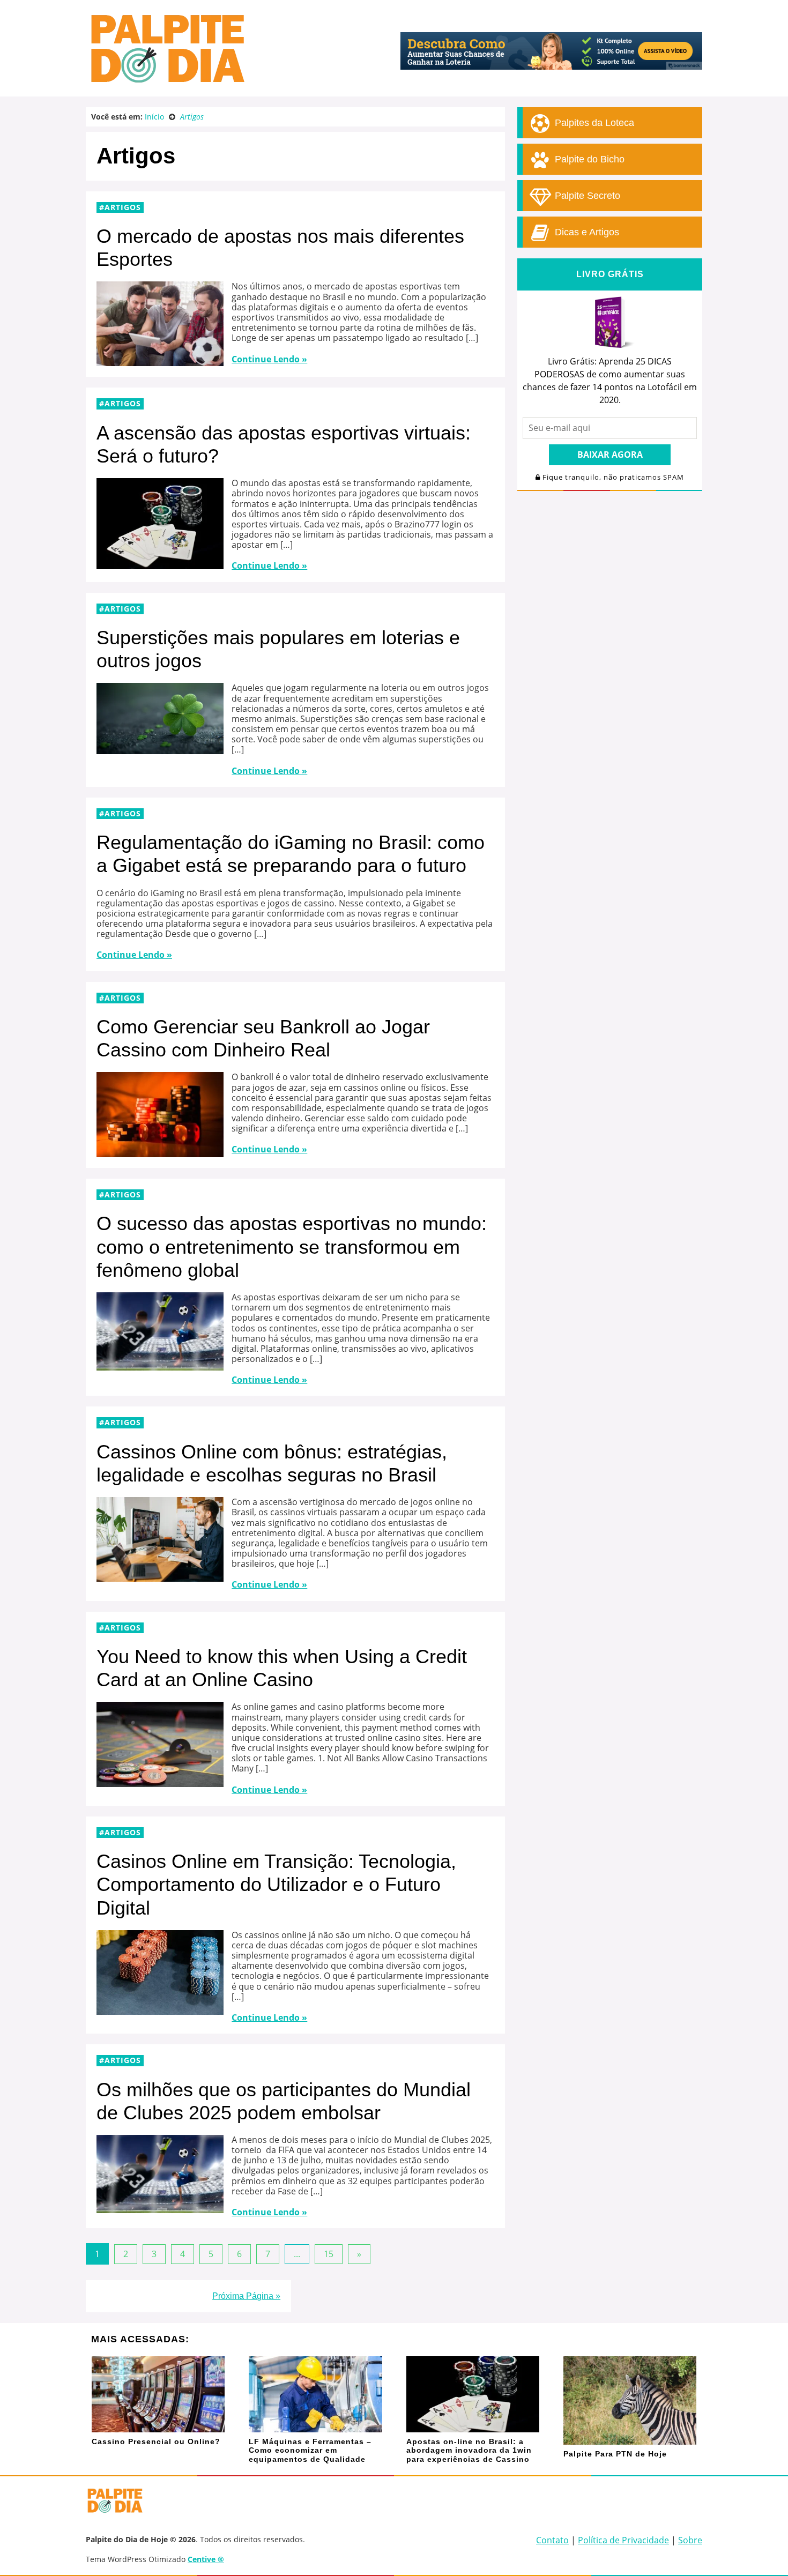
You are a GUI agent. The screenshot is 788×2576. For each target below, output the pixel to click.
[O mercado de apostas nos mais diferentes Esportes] (160, 361)
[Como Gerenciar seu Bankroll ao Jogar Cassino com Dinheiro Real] (160, 1152)
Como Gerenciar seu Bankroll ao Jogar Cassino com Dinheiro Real (263, 1038)
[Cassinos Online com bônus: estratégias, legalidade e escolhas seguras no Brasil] (160, 1576)
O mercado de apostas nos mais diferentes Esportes (280, 248)
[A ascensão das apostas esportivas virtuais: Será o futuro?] (160, 564)
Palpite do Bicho (588, 159)
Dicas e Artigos (586, 232)
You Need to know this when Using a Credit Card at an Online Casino (282, 1668)
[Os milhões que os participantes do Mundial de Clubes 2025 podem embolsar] (160, 2208)
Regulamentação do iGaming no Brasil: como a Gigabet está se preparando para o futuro (291, 854)
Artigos (123, 207)
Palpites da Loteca (593, 123)
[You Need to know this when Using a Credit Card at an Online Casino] (160, 1782)
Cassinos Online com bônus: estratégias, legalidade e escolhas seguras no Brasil (272, 1463)
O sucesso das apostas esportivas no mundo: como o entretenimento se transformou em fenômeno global (292, 1246)
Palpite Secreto (586, 196)
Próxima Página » (246, 2296)
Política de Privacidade (623, 2540)
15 (329, 2254)
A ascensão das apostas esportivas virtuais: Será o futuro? (284, 444)
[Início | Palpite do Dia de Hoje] (166, 80)
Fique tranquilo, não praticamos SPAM (612, 477)
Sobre (690, 2540)
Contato (552, 2540)
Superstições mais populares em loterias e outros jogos (278, 649)
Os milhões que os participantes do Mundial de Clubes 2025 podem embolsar (284, 2101)
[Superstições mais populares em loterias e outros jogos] (160, 749)
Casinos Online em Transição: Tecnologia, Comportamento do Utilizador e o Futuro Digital (276, 1884)
